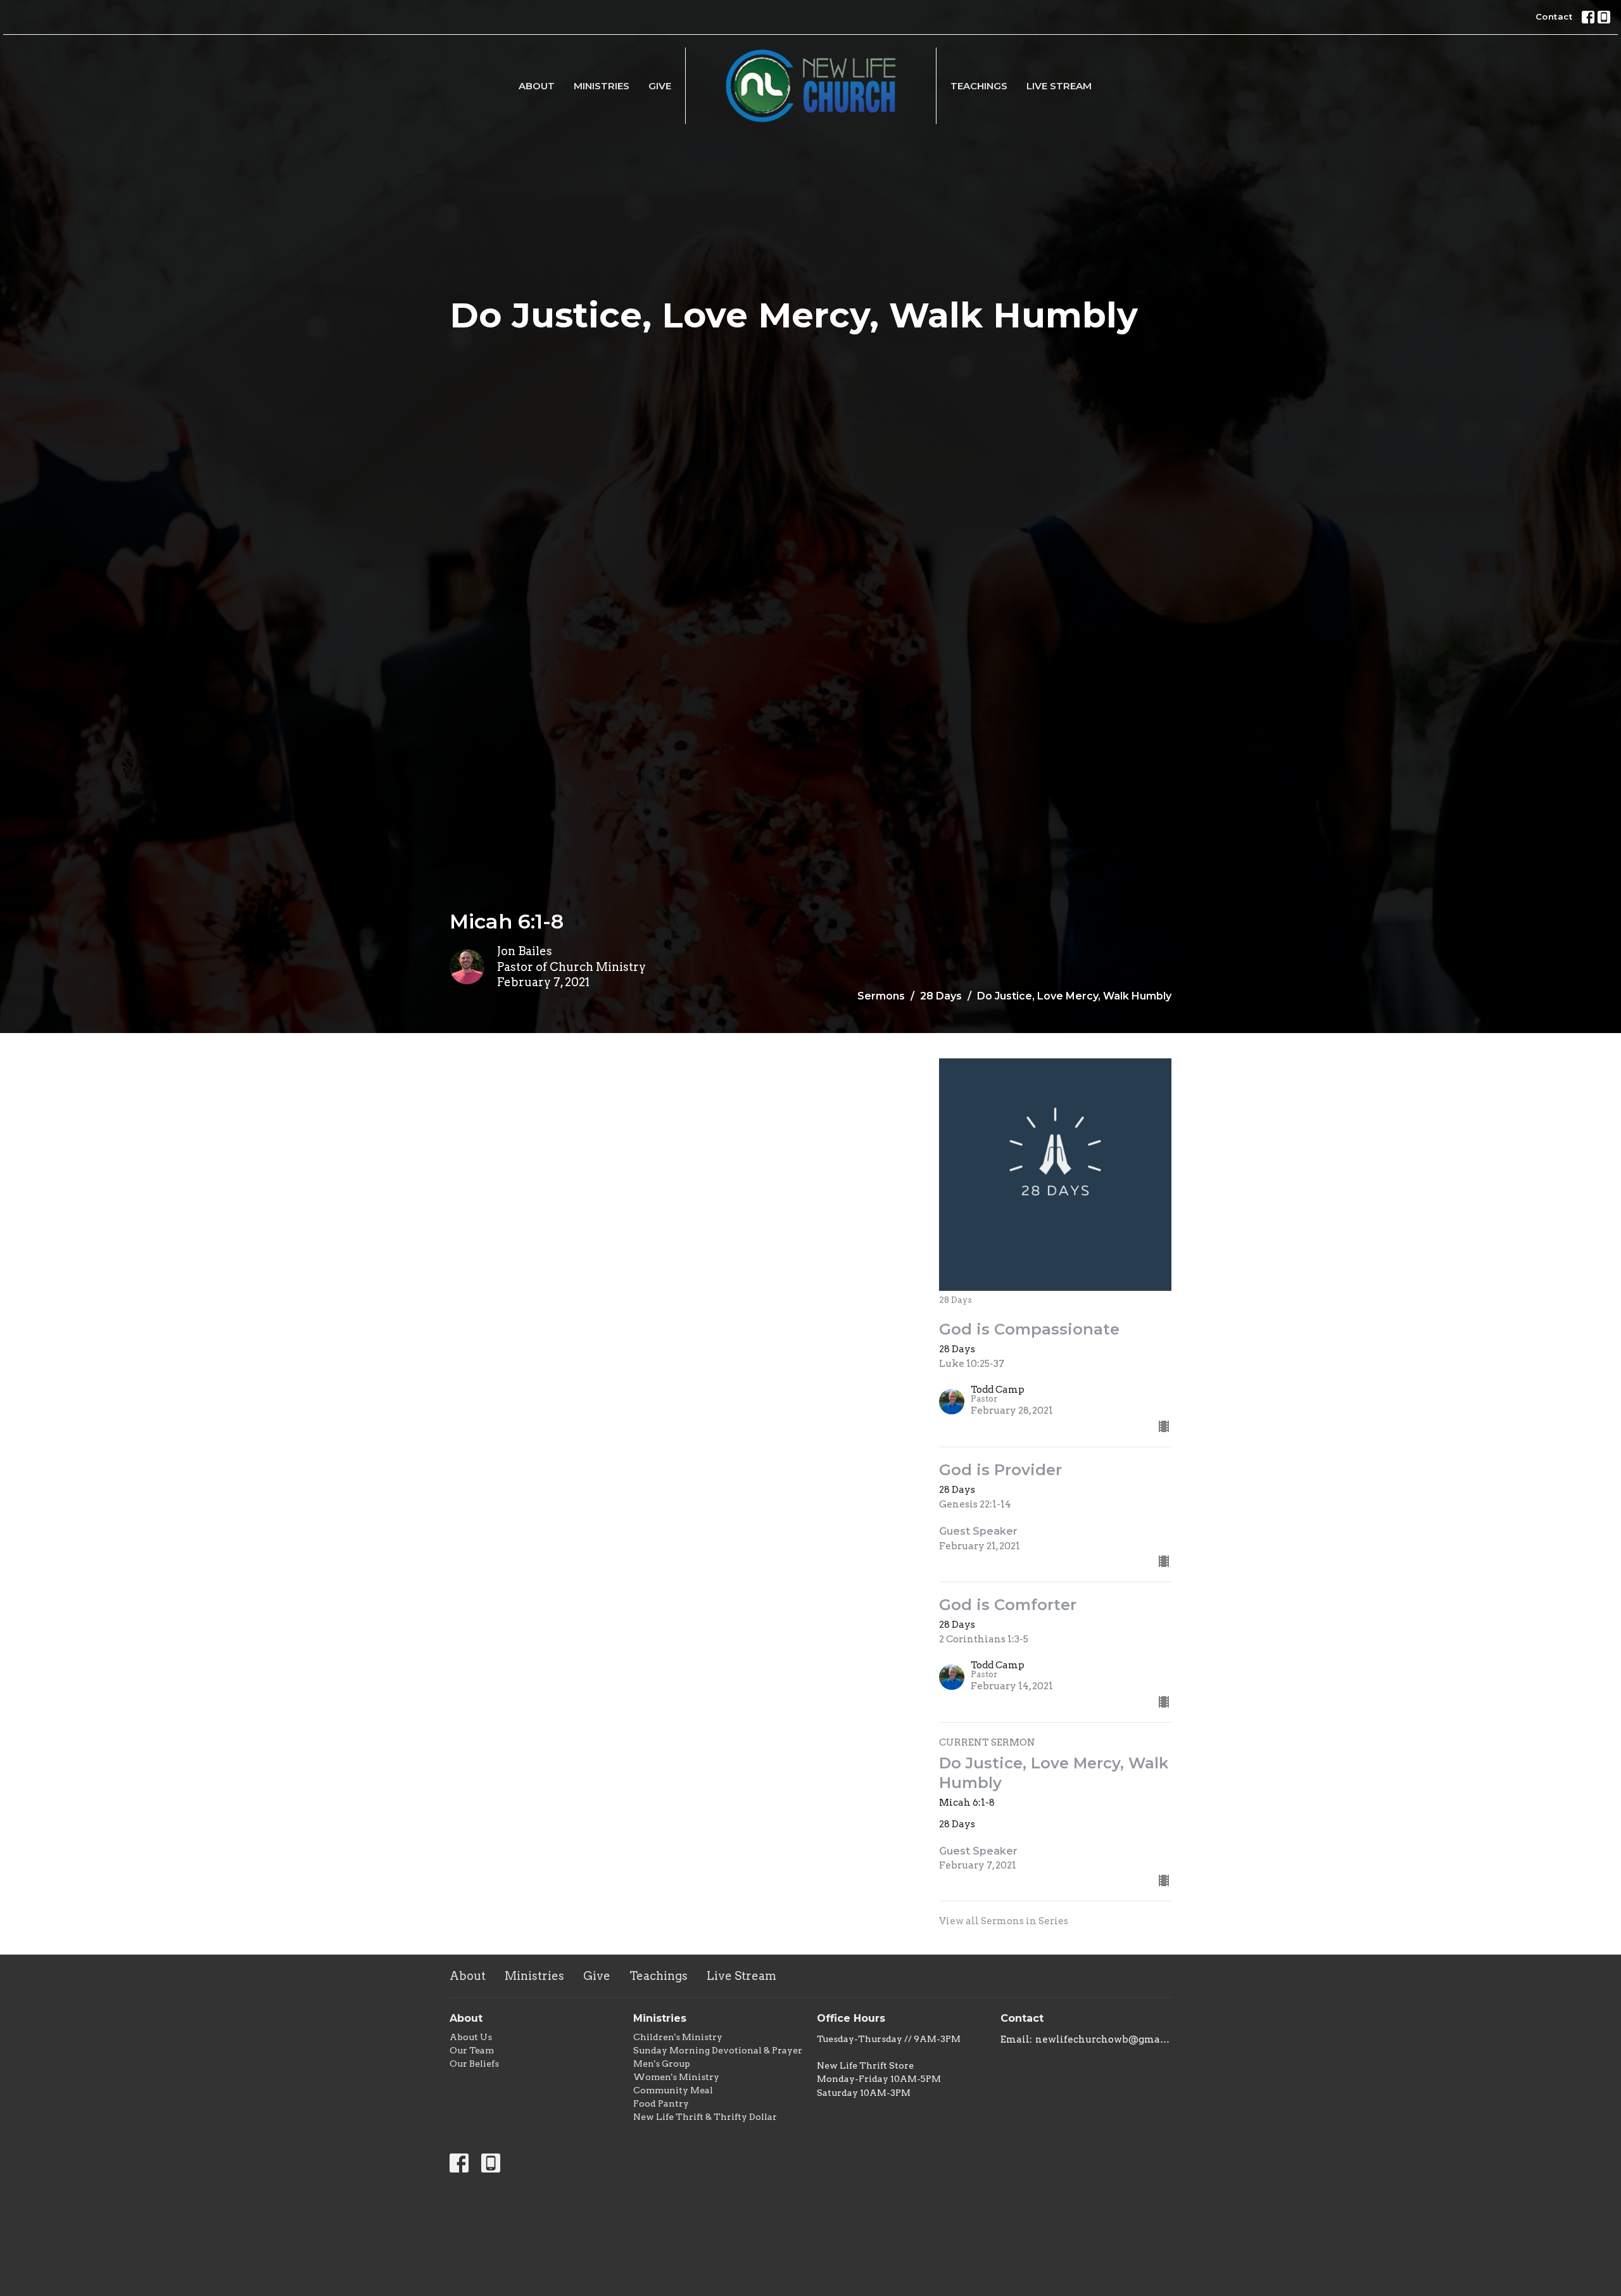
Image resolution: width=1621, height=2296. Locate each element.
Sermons (881, 996)
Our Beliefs (474, 2064)
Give (660, 86)
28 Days (941, 996)
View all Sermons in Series (1004, 1921)
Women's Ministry (676, 2077)
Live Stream (1059, 86)
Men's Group (662, 2064)
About (537, 86)
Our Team (472, 2050)
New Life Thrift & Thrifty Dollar (705, 2117)
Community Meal (673, 2090)
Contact (1554, 16)
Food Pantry (661, 2103)
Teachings (979, 86)
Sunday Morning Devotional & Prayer (718, 2050)
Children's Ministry (678, 2037)
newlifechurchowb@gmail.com (1103, 2039)
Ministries (602, 86)
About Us (471, 2037)
